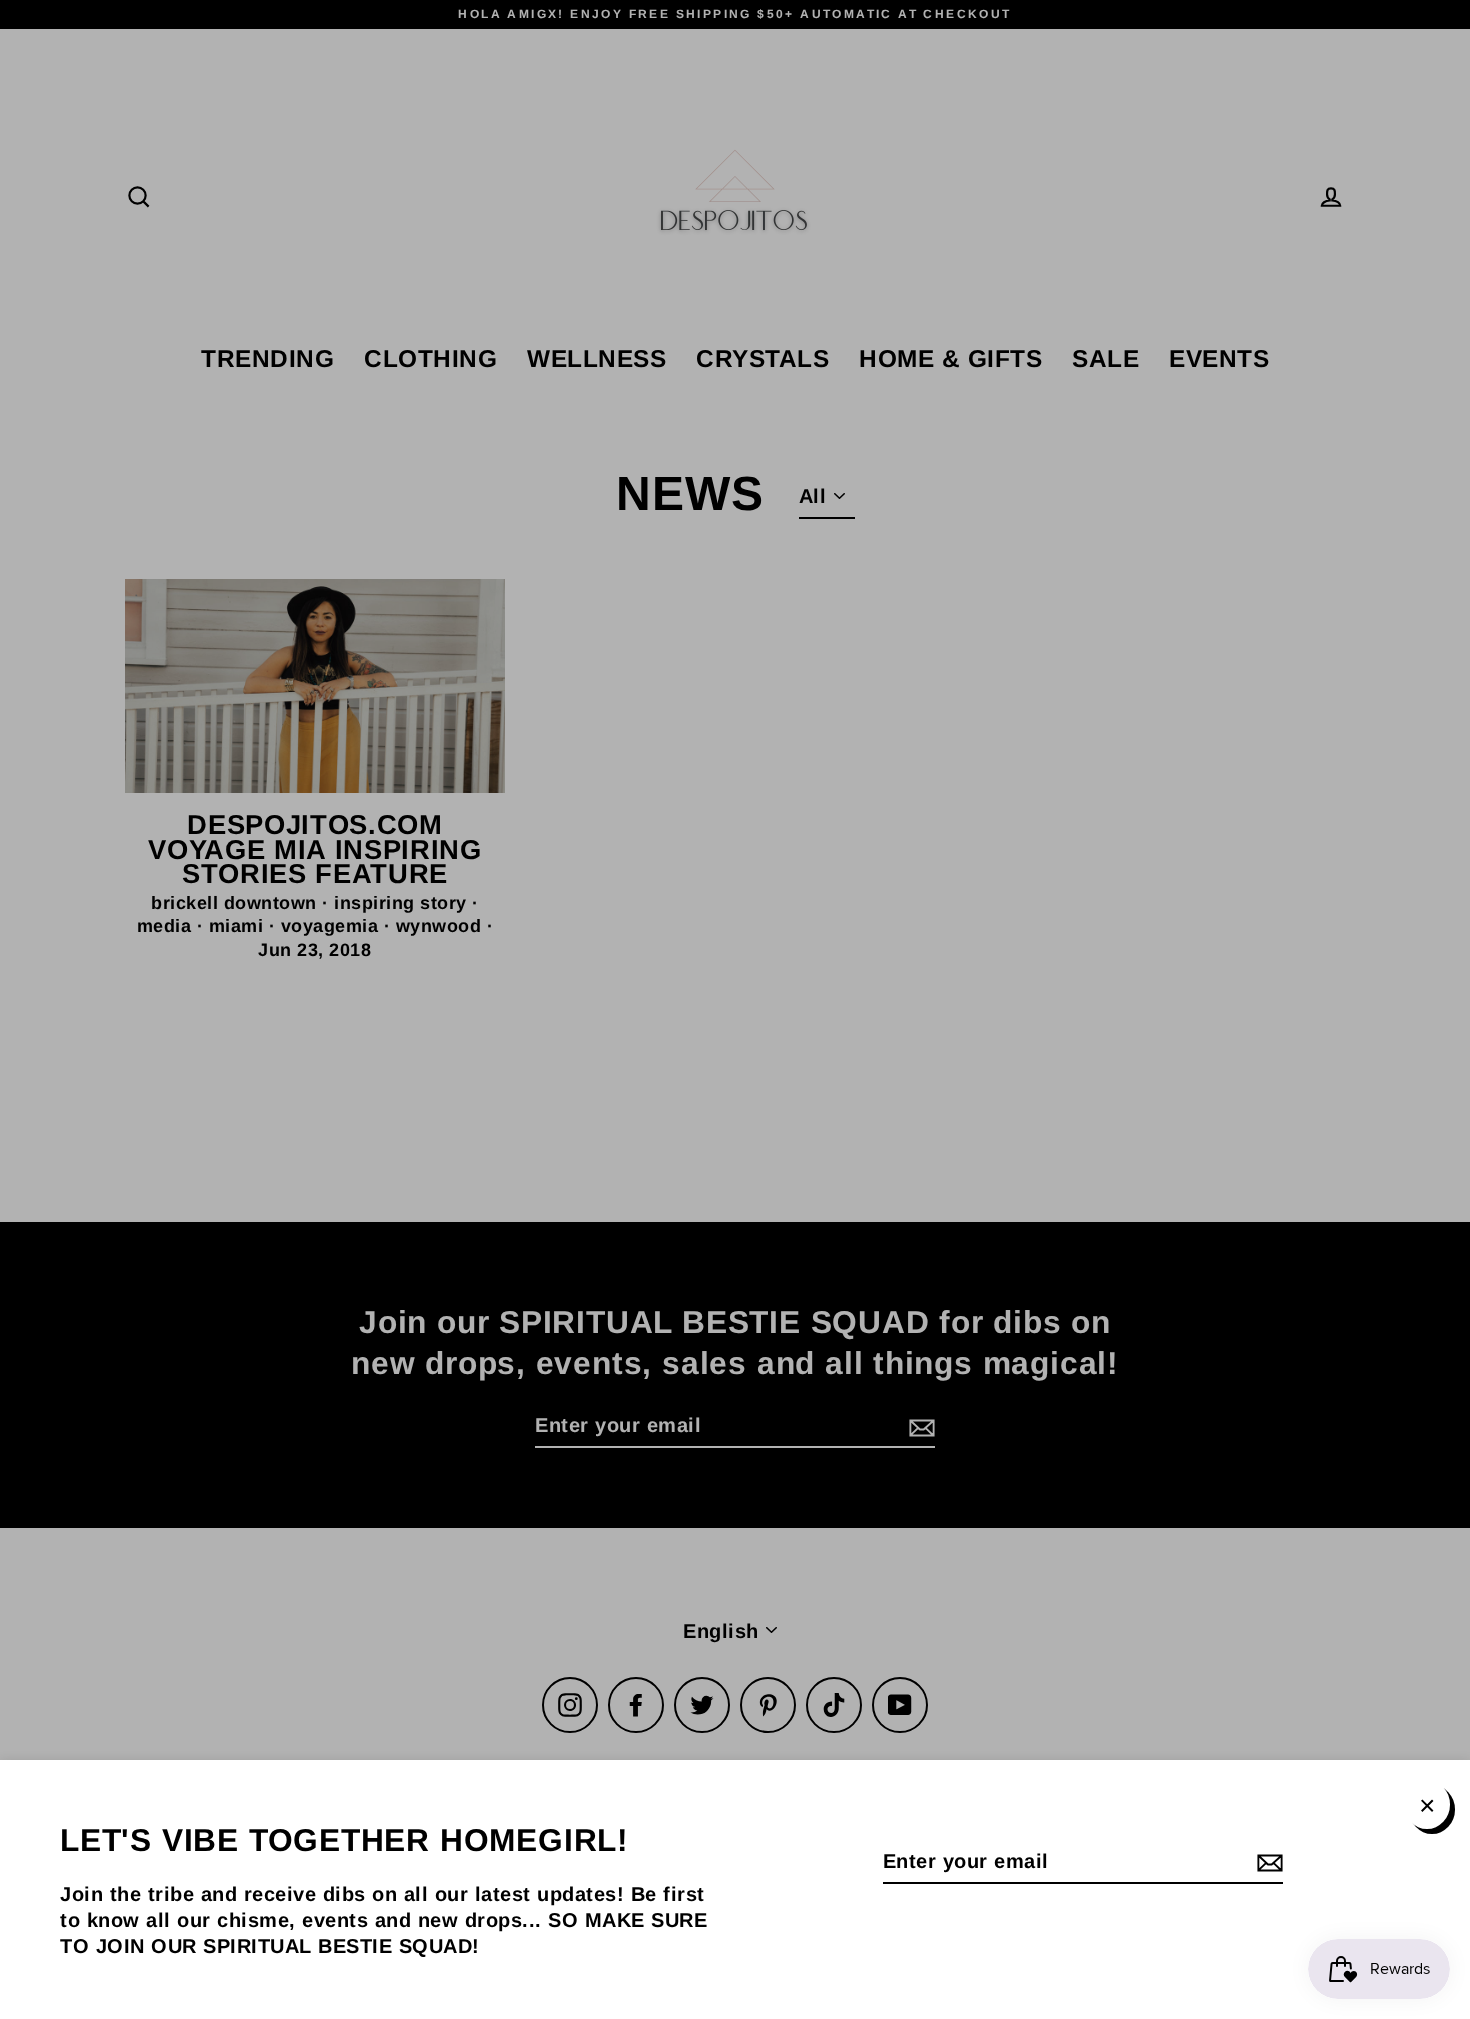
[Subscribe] (1267, 1862)
